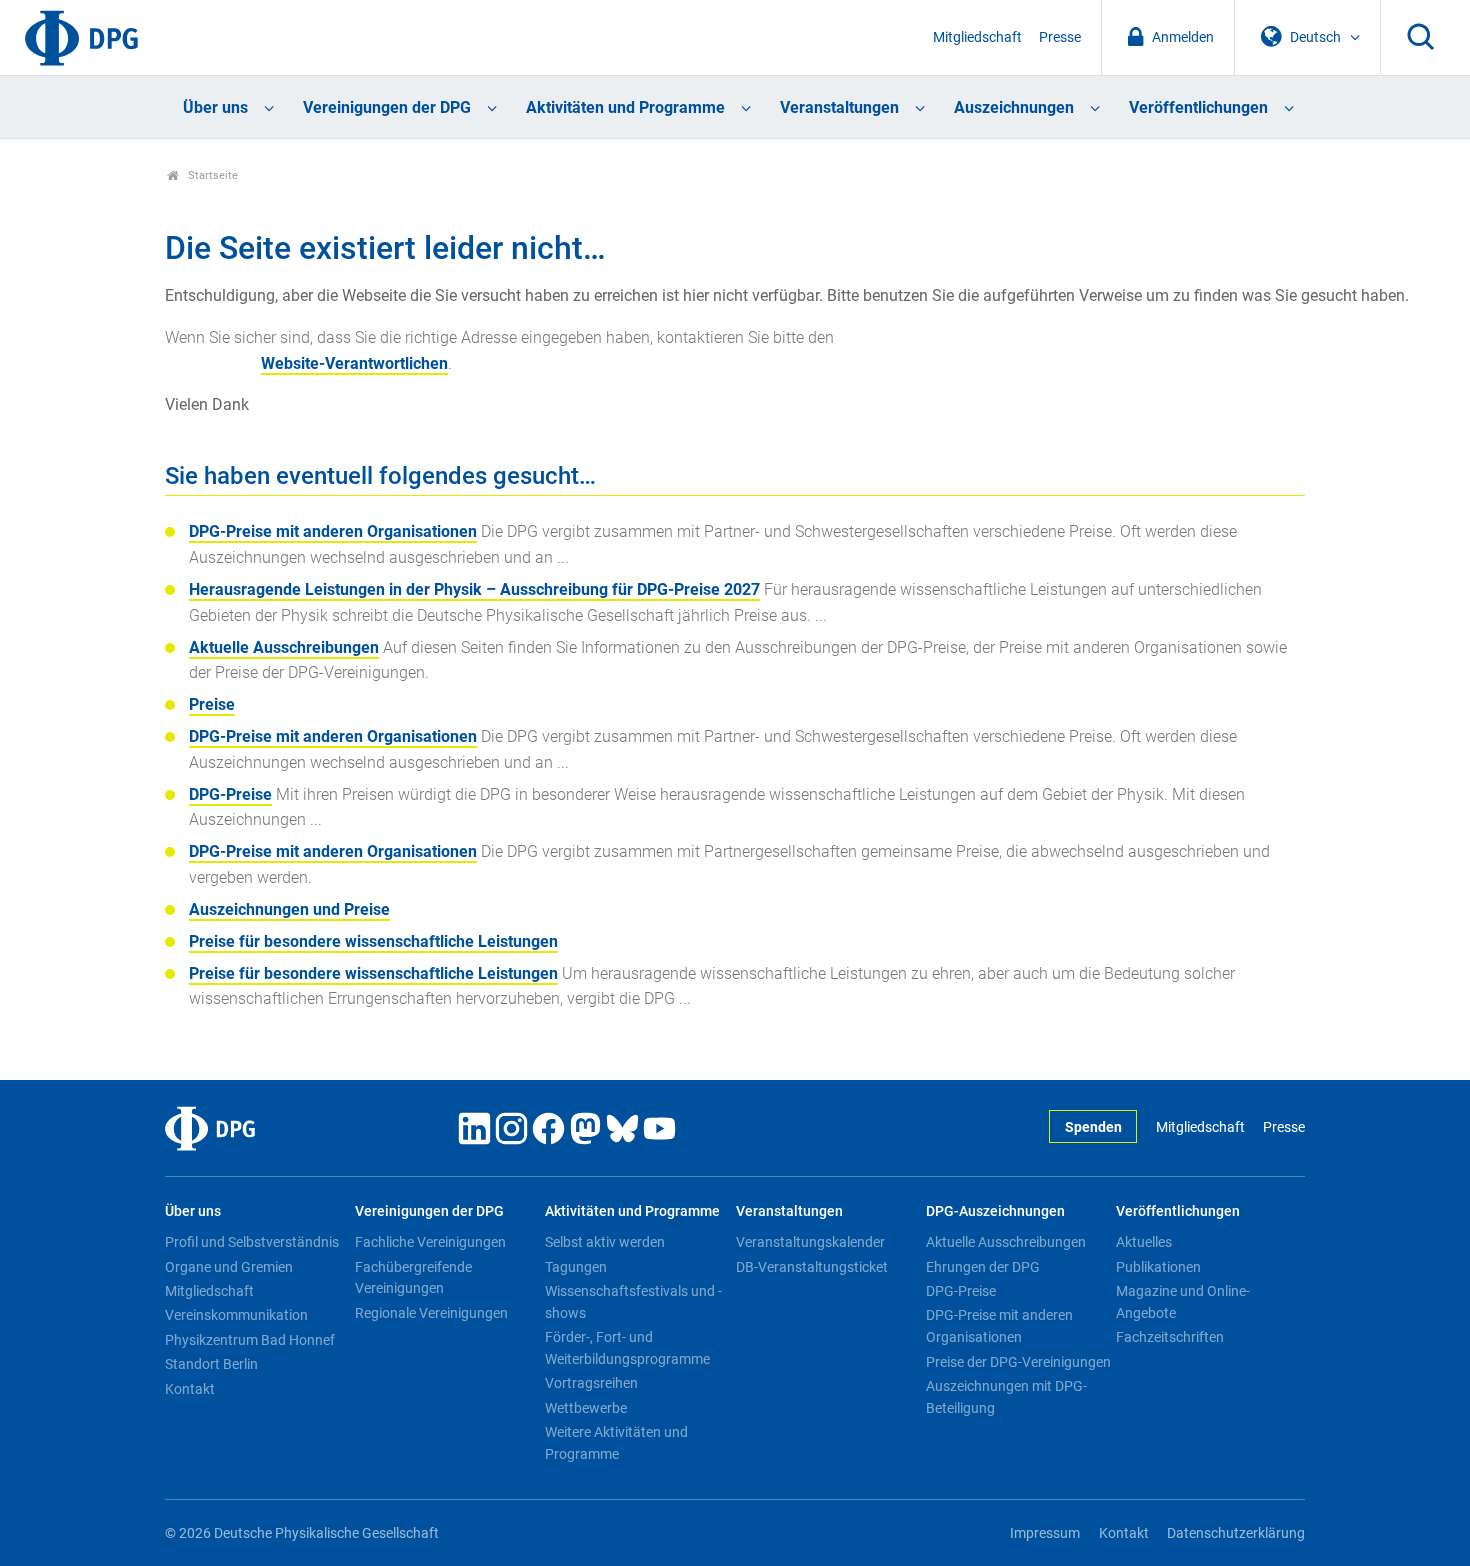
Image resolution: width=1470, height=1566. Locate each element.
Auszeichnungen (1014, 107)
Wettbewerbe (586, 1408)
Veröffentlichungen (1198, 107)
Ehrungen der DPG (983, 1267)
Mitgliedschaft (977, 37)
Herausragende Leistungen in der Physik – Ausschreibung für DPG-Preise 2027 (474, 589)
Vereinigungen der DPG (387, 107)
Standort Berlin (211, 1364)
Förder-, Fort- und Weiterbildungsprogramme (627, 1348)
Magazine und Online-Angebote (1183, 1302)
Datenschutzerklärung (1236, 1533)
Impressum (1045, 1533)
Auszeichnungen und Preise (289, 909)
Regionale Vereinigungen (431, 1313)
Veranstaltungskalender (810, 1242)
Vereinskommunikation (236, 1315)
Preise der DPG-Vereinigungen (1018, 1362)
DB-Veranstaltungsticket (812, 1267)
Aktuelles (1144, 1242)
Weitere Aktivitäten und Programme (616, 1443)
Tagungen (576, 1267)
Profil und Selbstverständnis (252, 1242)
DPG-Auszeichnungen (995, 1211)
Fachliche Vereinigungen (430, 1242)
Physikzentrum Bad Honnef (250, 1340)
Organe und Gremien (229, 1267)
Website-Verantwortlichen (354, 363)
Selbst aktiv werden (605, 1242)
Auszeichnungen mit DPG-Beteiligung (1006, 1397)
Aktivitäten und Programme (625, 107)
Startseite (211, 175)
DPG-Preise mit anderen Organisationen (333, 531)
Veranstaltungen (839, 107)
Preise (212, 704)
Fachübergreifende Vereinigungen (413, 1278)
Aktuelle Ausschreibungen (284, 647)
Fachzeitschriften (1170, 1337)
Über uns (215, 107)
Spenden (1093, 1127)
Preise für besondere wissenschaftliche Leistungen (373, 941)
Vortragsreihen (591, 1383)
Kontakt (190, 1389)
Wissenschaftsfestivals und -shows (633, 1302)
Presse (1060, 37)
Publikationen (1158, 1267)
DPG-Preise (230, 794)
